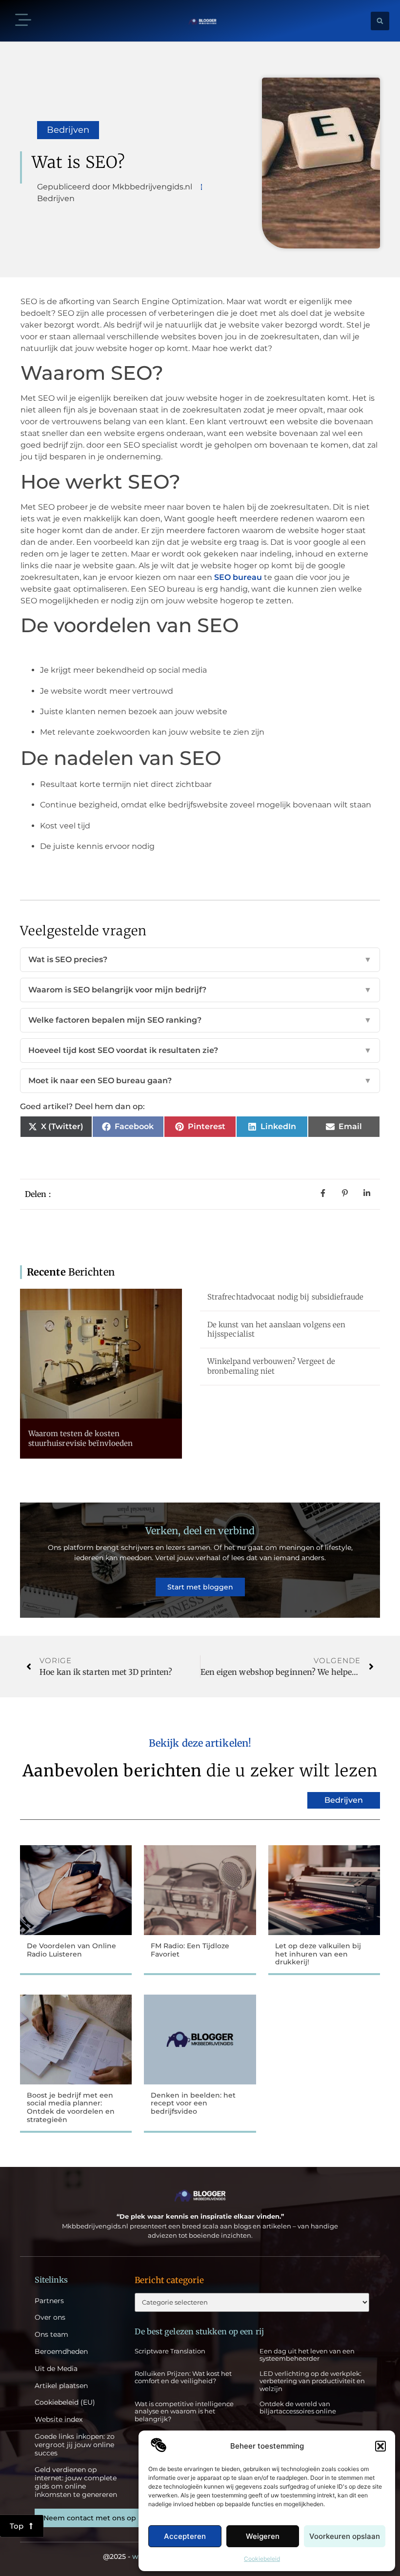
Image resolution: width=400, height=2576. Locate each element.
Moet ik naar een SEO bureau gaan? (200, 1081)
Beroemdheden (61, 2352)
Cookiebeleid (262, 2559)
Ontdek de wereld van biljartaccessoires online (298, 2408)
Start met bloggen (200, 1587)
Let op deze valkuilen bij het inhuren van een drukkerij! (318, 1954)
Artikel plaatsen (61, 2386)
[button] (380, 2446)
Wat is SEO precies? (200, 959)
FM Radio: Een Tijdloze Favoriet (190, 1950)
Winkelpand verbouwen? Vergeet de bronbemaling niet (271, 1366)
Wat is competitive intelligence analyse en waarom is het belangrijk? (184, 2411)
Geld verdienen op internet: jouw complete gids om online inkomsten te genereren (76, 2482)
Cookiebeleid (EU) (65, 2402)
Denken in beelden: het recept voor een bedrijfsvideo (193, 2103)
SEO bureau (238, 577)
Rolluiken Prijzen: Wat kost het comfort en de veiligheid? (183, 2377)
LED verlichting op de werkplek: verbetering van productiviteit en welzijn (312, 2381)
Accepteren (185, 2536)
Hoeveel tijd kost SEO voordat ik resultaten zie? (200, 1050)
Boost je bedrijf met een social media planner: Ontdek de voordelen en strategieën (71, 2107)
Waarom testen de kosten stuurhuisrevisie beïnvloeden (81, 1438)
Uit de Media (56, 2369)
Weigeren (263, 2536)
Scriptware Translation (170, 2351)
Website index (59, 2420)
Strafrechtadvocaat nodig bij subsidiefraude (285, 1297)
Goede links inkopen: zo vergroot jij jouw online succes (75, 2445)
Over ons (50, 2318)
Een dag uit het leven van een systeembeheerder (307, 2355)
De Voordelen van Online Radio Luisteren (71, 1950)
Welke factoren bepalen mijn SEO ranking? (200, 1020)
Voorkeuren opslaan (345, 2536)
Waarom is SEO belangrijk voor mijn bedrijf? (200, 990)
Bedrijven (68, 130)
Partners (49, 2301)
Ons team (51, 2335)
